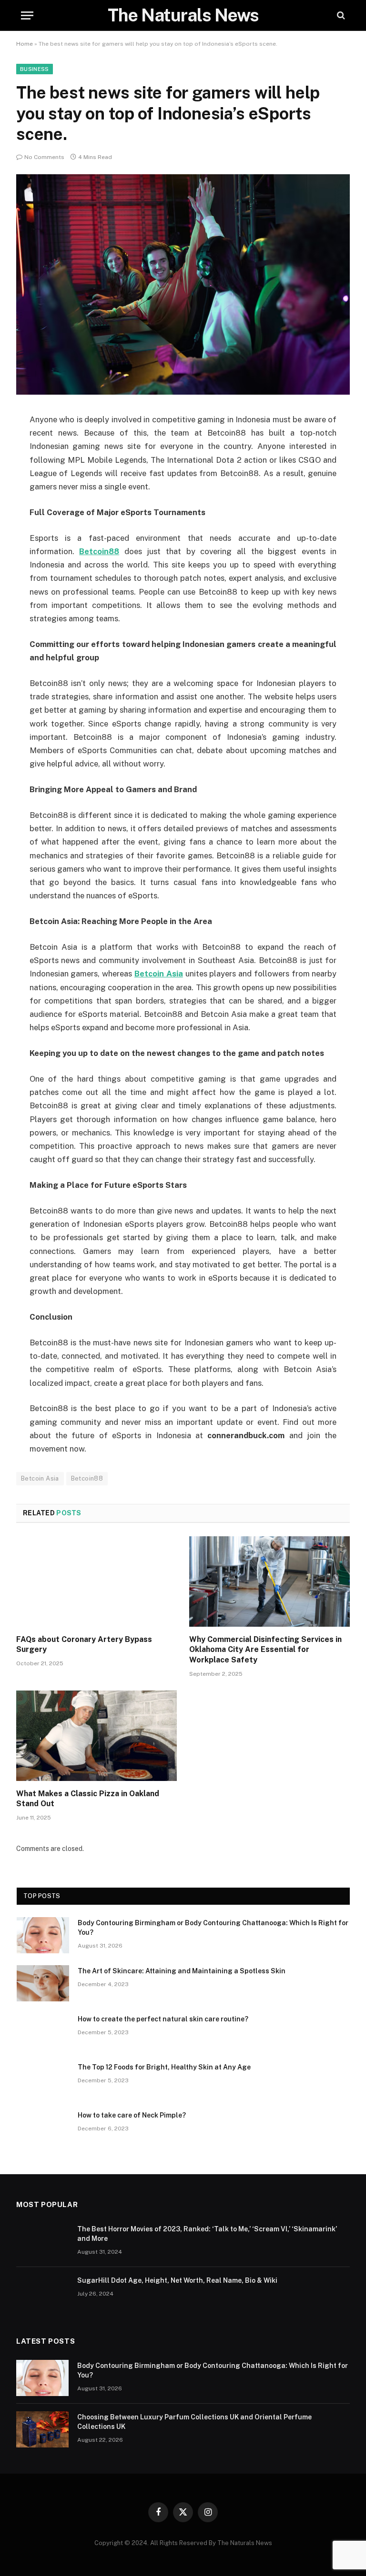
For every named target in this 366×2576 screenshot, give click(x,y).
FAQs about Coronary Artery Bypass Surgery (84, 1645)
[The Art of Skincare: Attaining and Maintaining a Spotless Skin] (43, 1983)
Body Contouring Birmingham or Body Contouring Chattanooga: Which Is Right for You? (213, 1928)
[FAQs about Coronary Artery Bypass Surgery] (97, 1581)
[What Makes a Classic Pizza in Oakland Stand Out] (97, 1736)
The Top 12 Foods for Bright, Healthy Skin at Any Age (164, 2067)
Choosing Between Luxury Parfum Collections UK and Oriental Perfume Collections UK (194, 2422)
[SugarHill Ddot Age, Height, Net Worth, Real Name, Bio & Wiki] (42, 2293)
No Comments (44, 157)
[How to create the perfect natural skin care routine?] (43, 2031)
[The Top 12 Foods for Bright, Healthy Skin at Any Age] (43, 2079)
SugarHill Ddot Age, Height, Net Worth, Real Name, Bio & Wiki (177, 2280)
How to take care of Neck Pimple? (132, 2115)
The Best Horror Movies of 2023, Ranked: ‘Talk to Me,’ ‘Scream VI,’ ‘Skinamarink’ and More (207, 2234)
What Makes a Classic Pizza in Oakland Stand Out (88, 1799)
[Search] (340, 15)
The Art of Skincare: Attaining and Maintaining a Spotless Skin (182, 1971)
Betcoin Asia (40, 1478)
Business (35, 69)
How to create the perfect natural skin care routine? (163, 2019)
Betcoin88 (87, 1478)
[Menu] (27, 15)
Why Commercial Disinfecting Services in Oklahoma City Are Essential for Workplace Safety (265, 1650)
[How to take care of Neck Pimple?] (43, 2128)
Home (25, 44)
